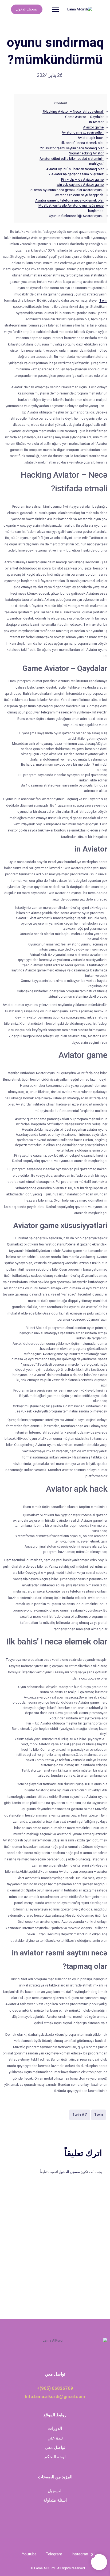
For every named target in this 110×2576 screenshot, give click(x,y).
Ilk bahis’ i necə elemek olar (82, 143)
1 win (103, 300)
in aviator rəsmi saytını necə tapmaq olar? (72, 148)
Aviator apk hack (91, 138)
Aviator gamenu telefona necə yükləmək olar (69, 200)
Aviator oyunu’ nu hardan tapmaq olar (75, 169)
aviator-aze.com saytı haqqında (79, 195)
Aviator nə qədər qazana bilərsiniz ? (76, 174)
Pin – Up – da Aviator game (82, 179)
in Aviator (96, 122)
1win (99, 2115)
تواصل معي (55, 2447)
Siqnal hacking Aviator (86, 153)
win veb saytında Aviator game (80, 185)
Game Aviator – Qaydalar (84, 117)
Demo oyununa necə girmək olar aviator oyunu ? (67, 190)
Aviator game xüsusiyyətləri (83, 132)
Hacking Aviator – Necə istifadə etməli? (73, 111)
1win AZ (80, 2115)
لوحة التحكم (55, 2457)
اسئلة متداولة (55, 2500)
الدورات (55, 2428)
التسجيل (55, 2491)
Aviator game (93, 127)
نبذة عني (55, 2438)
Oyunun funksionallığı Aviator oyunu (76, 216)
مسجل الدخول (69, 2172)
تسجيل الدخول (27, 9)
